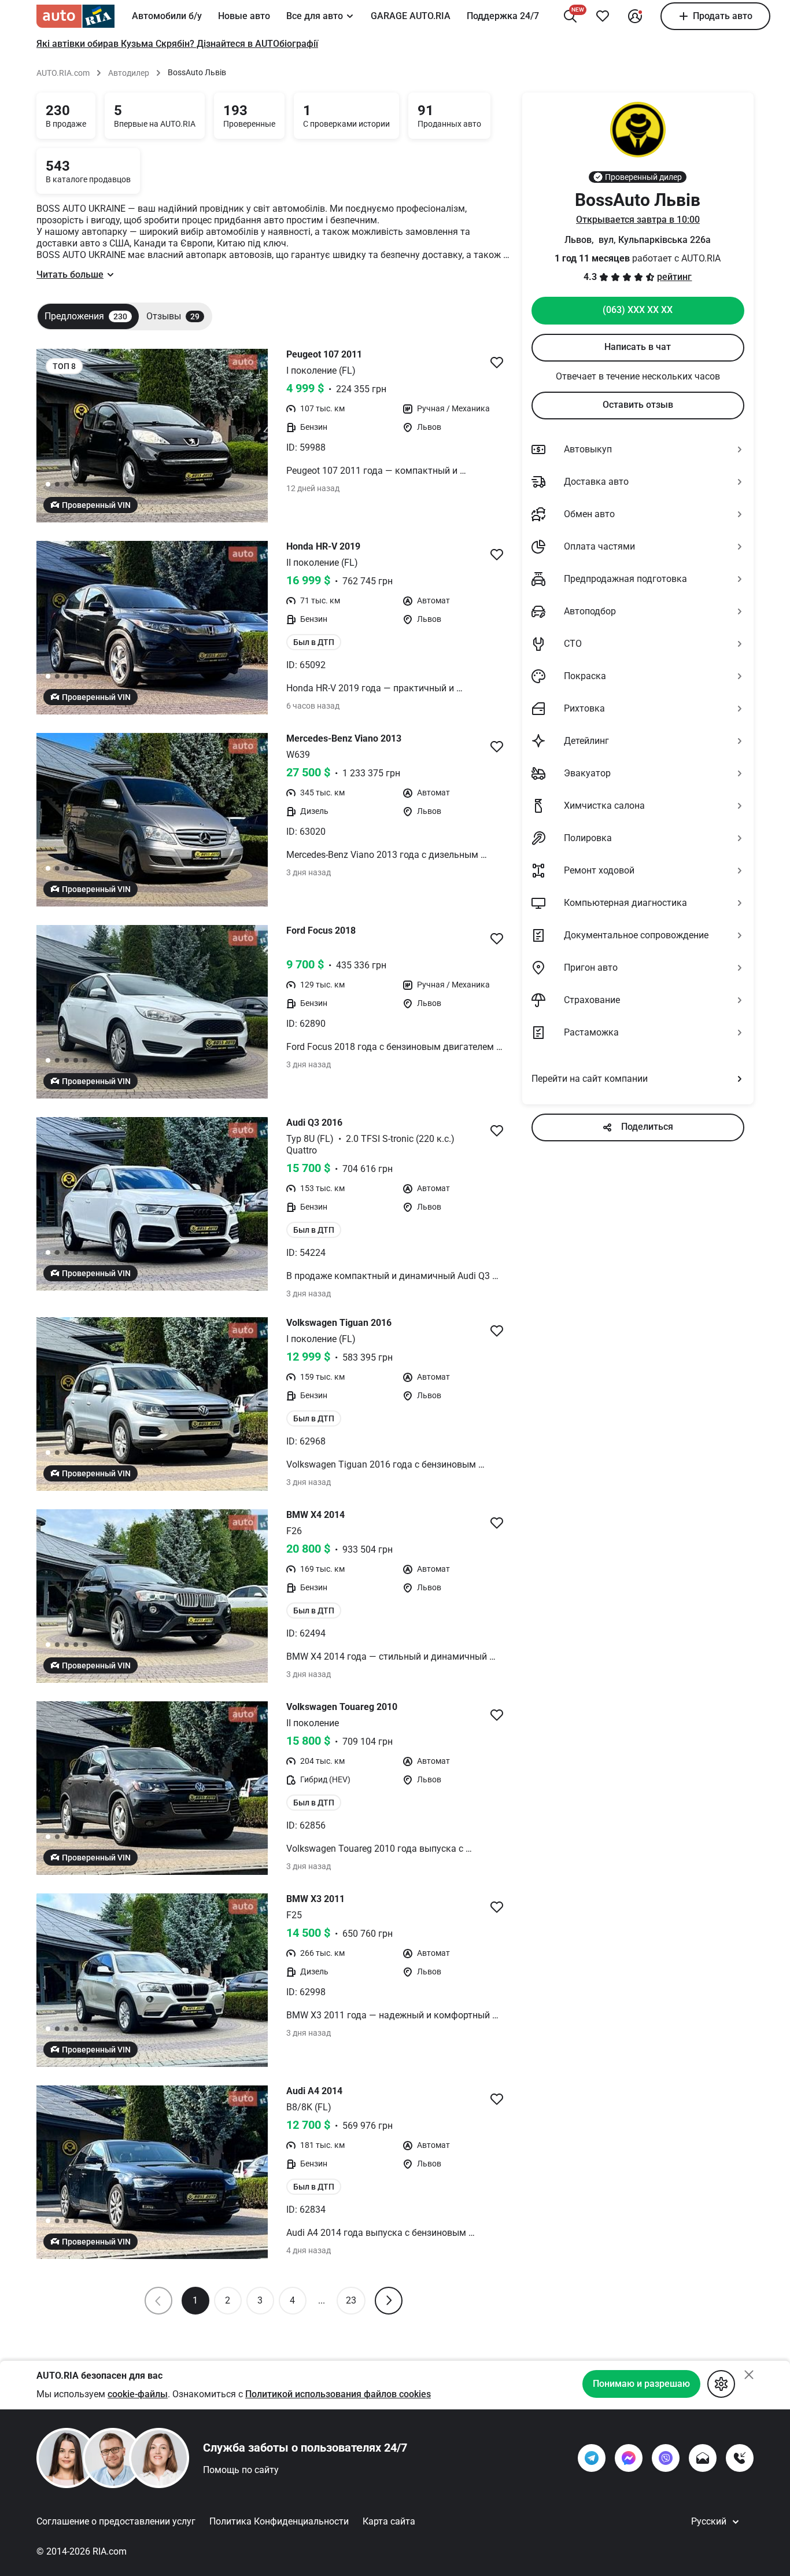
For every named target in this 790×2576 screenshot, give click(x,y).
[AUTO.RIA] (75, 16)
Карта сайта (389, 2521)
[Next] (389, 2301)
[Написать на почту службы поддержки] (703, 2458)
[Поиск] (570, 16)
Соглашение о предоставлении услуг (116, 2521)
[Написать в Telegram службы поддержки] (592, 2458)
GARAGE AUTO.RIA (411, 16)
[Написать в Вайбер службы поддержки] (666, 2458)
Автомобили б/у (167, 16)
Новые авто (244, 16)
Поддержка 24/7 (503, 16)
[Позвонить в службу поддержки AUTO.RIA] (740, 2458)
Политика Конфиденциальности (279, 2521)
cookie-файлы (138, 2394)
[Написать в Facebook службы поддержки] (629, 2458)
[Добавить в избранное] (603, 16)
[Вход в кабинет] (635, 16)
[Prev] (158, 2301)
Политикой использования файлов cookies (338, 2394)
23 (351, 2300)
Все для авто (315, 16)
